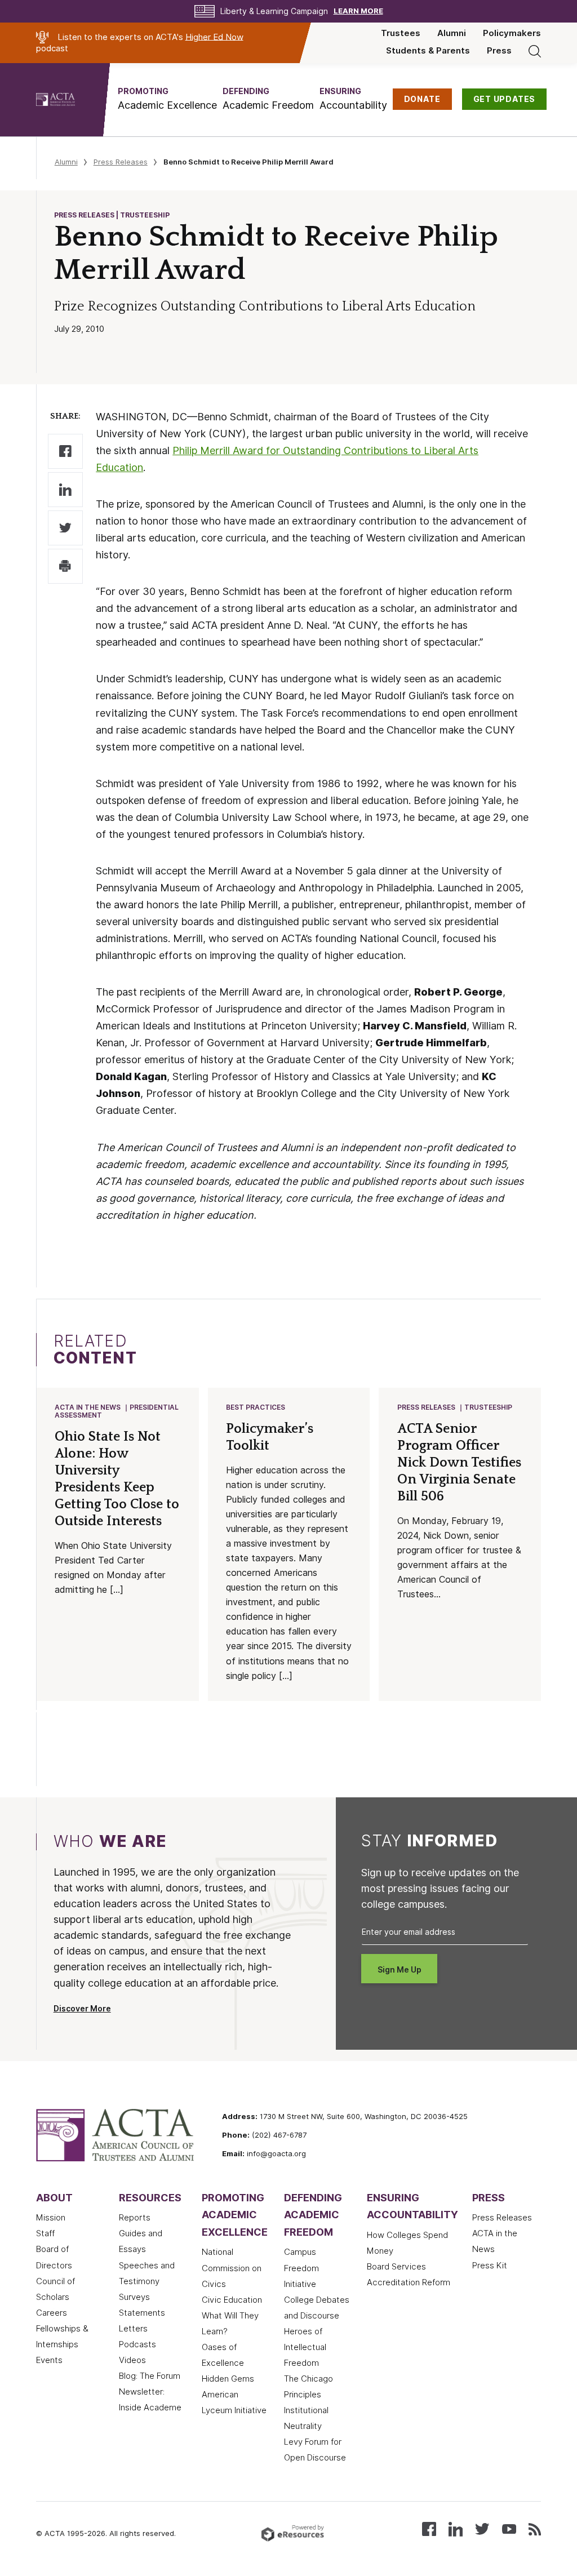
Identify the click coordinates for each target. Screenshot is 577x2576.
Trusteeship (488, 1407)
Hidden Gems (228, 2379)
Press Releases (121, 162)
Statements (142, 2313)
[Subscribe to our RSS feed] (535, 2528)
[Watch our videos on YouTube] (509, 2528)
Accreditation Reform (409, 2282)
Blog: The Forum (150, 2376)
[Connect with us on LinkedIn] (456, 2528)
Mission (51, 2218)
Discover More (82, 2009)
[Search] (535, 51)
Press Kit (490, 2266)
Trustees (401, 33)
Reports (135, 2218)
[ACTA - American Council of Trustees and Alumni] (70, 100)
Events (49, 2360)
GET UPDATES (505, 99)
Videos (132, 2360)
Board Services (396, 2267)
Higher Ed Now (214, 37)
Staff (45, 2233)
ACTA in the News (88, 1407)
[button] (167, 99)
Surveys (134, 2297)
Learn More (358, 11)
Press (499, 51)
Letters (133, 2329)
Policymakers (512, 33)
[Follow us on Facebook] (429, 2528)
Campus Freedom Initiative (301, 2268)
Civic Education (232, 2300)
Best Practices (256, 1407)
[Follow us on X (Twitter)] (482, 2528)
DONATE (422, 99)
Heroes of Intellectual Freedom (305, 2347)
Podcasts (137, 2344)
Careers (52, 2313)
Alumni (452, 33)
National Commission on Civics (232, 2268)
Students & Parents (428, 51)
